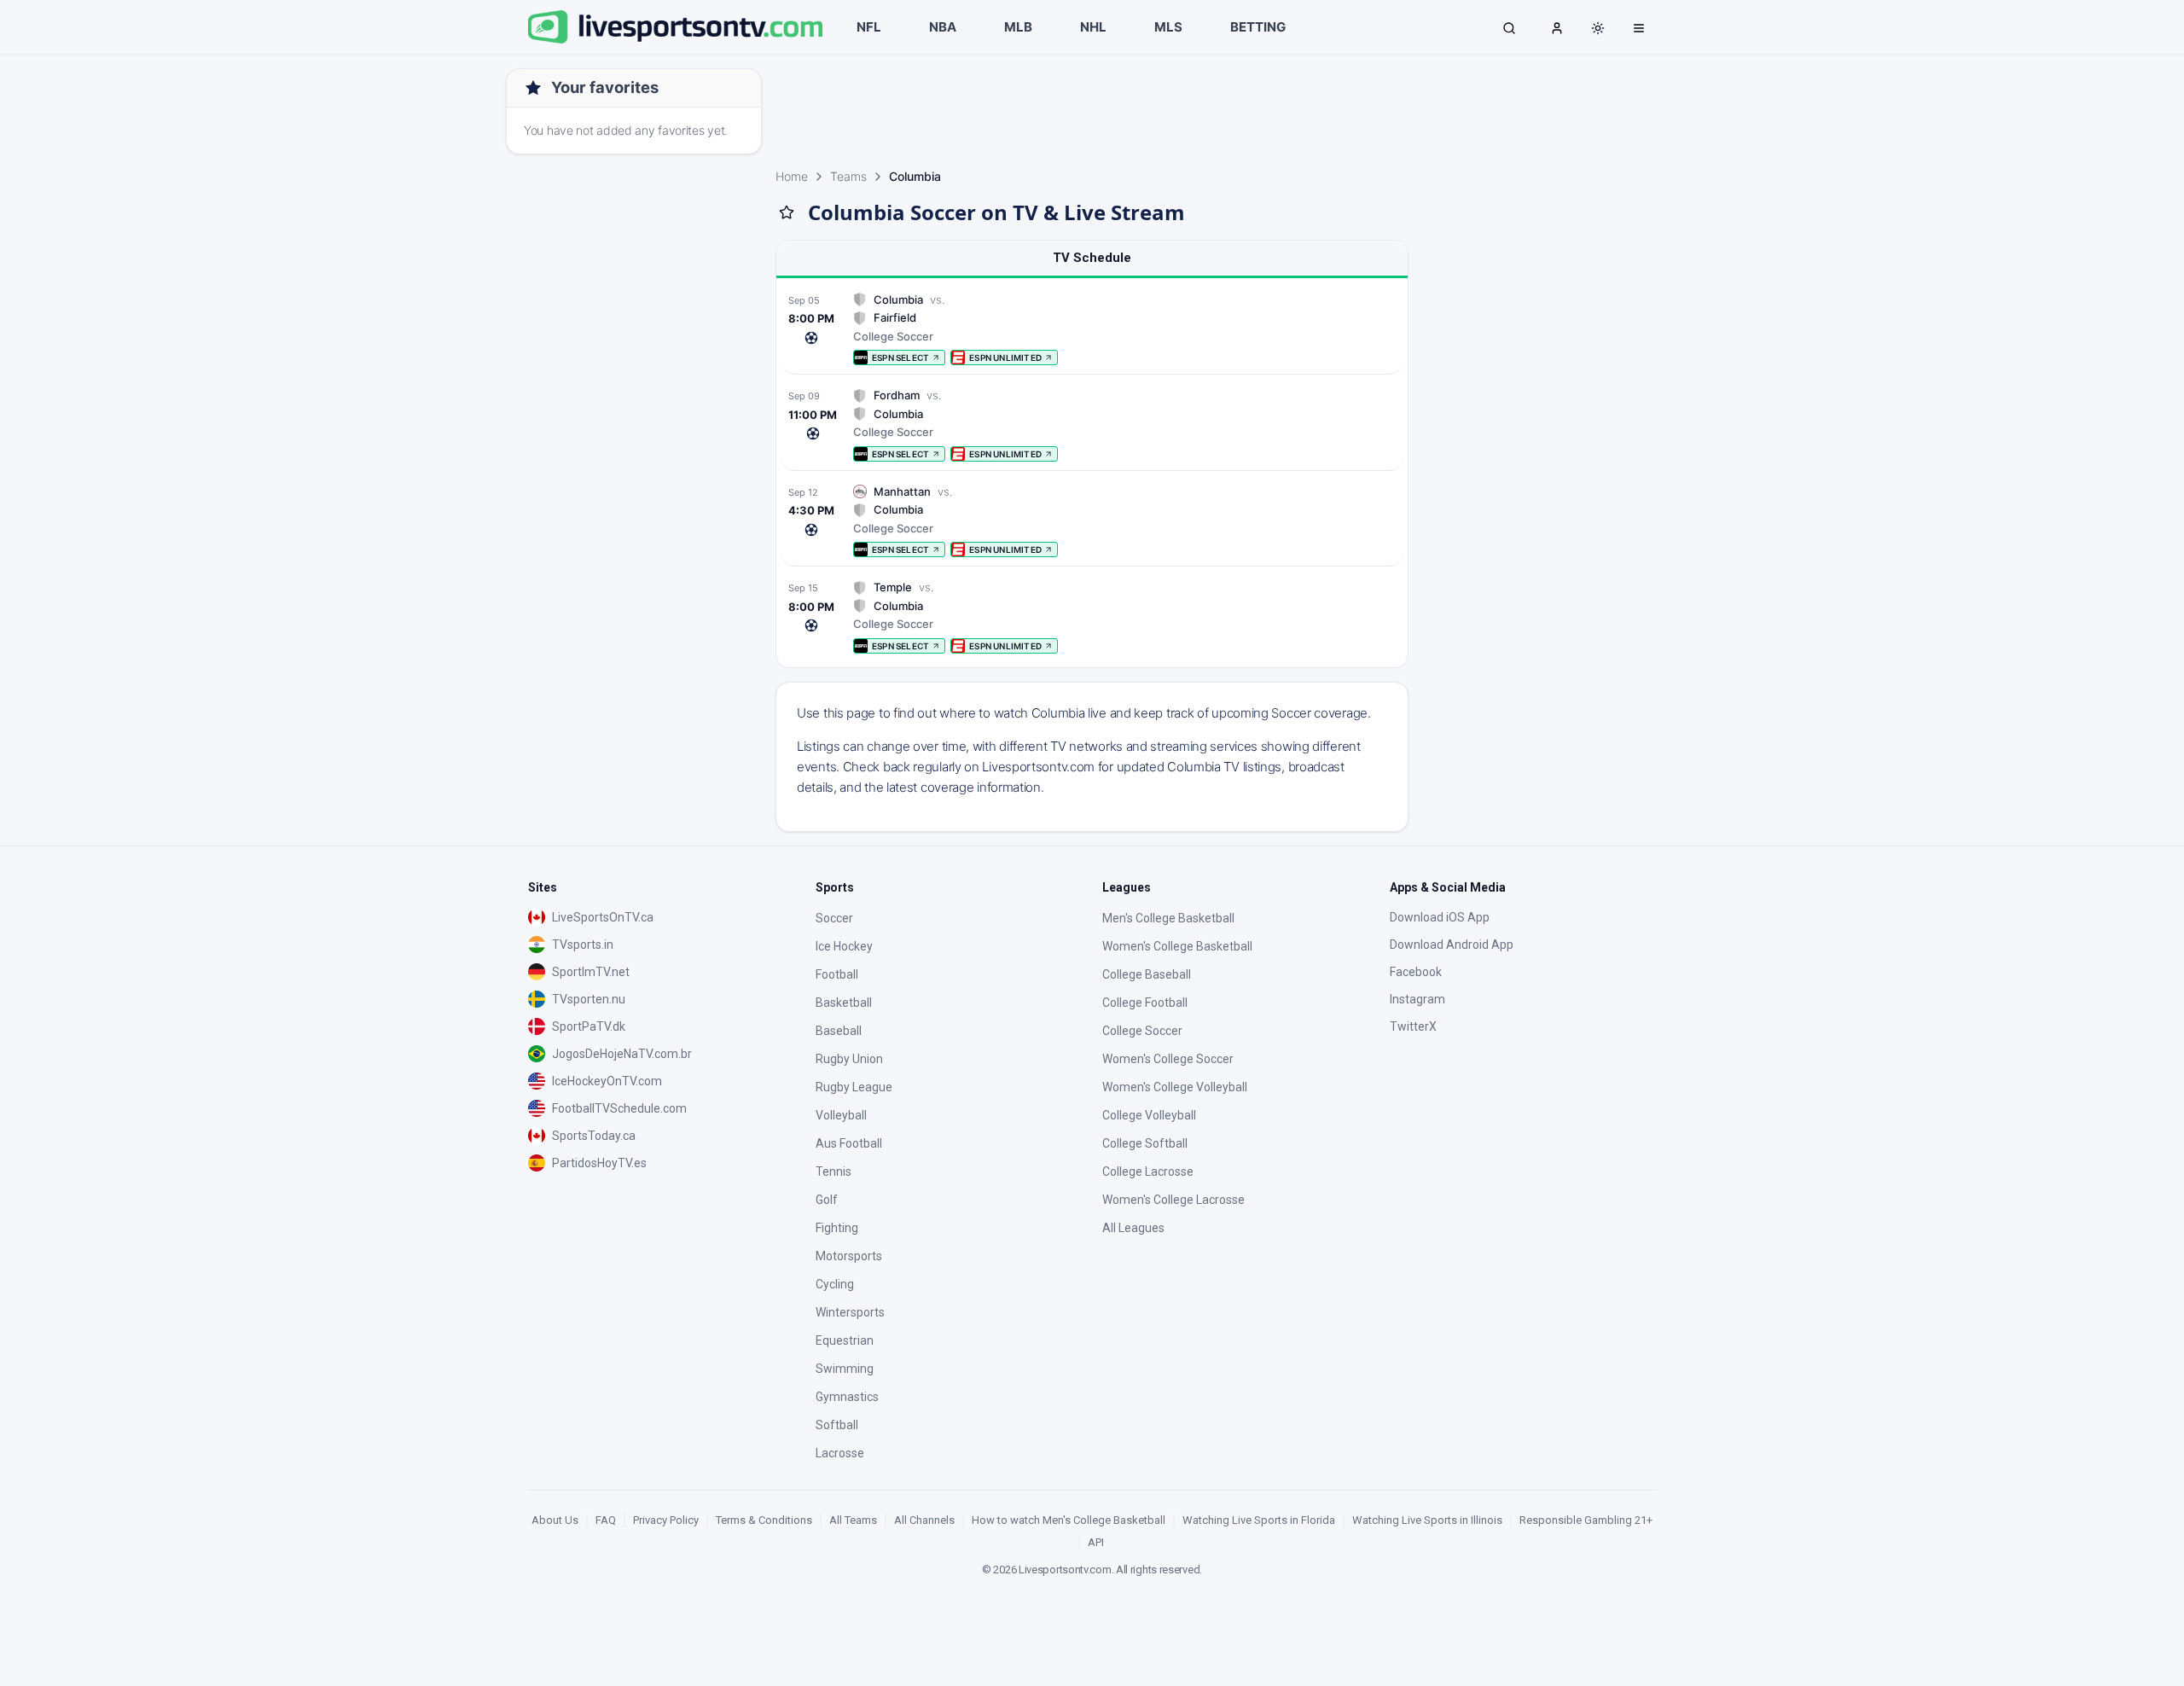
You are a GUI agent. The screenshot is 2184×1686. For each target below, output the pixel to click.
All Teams (853, 1520)
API (1096, 1542)
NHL (1093, 27)
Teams (848, 176)
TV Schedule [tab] (1092, 258)
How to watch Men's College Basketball (1069, 1520)
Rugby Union (849, 1059)
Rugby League (854, 1087)
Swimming (845, 1369)
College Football (1145, 1003)
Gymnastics (847, 1397)
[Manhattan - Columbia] (1092, 521)
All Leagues (1133, 1228)
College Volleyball (1149, 1115)
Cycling (835, 1284)
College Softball (1145, 1143)
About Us (555, 1520)
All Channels (924, 1520)
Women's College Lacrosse (1173, 1200)
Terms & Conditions (764, 1520)
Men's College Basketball (1168, 918)
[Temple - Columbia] (1092, 616)
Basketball (844, 1003)
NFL (869, 27)
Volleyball (841, 1115)
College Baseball (1147, 974)
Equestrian (845, 1340)
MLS (1168, 27)
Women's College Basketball (1177, 946)
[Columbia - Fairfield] (1092, 329)
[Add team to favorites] (787, 212)
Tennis (834, 1171)
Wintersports (850, 1312)
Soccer (834, 918)
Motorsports (849, 1256)
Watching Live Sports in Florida (1259, 1520)
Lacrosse (840, 1453)
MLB (1018, 27)
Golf (827, 1200)
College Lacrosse (1148, 1171)
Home (792, 176)
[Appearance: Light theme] (1598, 28)
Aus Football (849, 1143)
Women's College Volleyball (1175, 1087)
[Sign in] (1557, 27)
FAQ (606, 1520)
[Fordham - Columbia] (1092, 424)
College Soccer (1142, 1031)
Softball (837, 1425)
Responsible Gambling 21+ (1586, 1520)
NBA (943, 27)
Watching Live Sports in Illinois (1427, 1520)
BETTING (1258, 27)
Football (837, 974)
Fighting (837, 1228)
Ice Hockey (844, 946)
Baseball (839, 1031)
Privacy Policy (666, 1520)
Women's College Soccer (1168, 1059)
